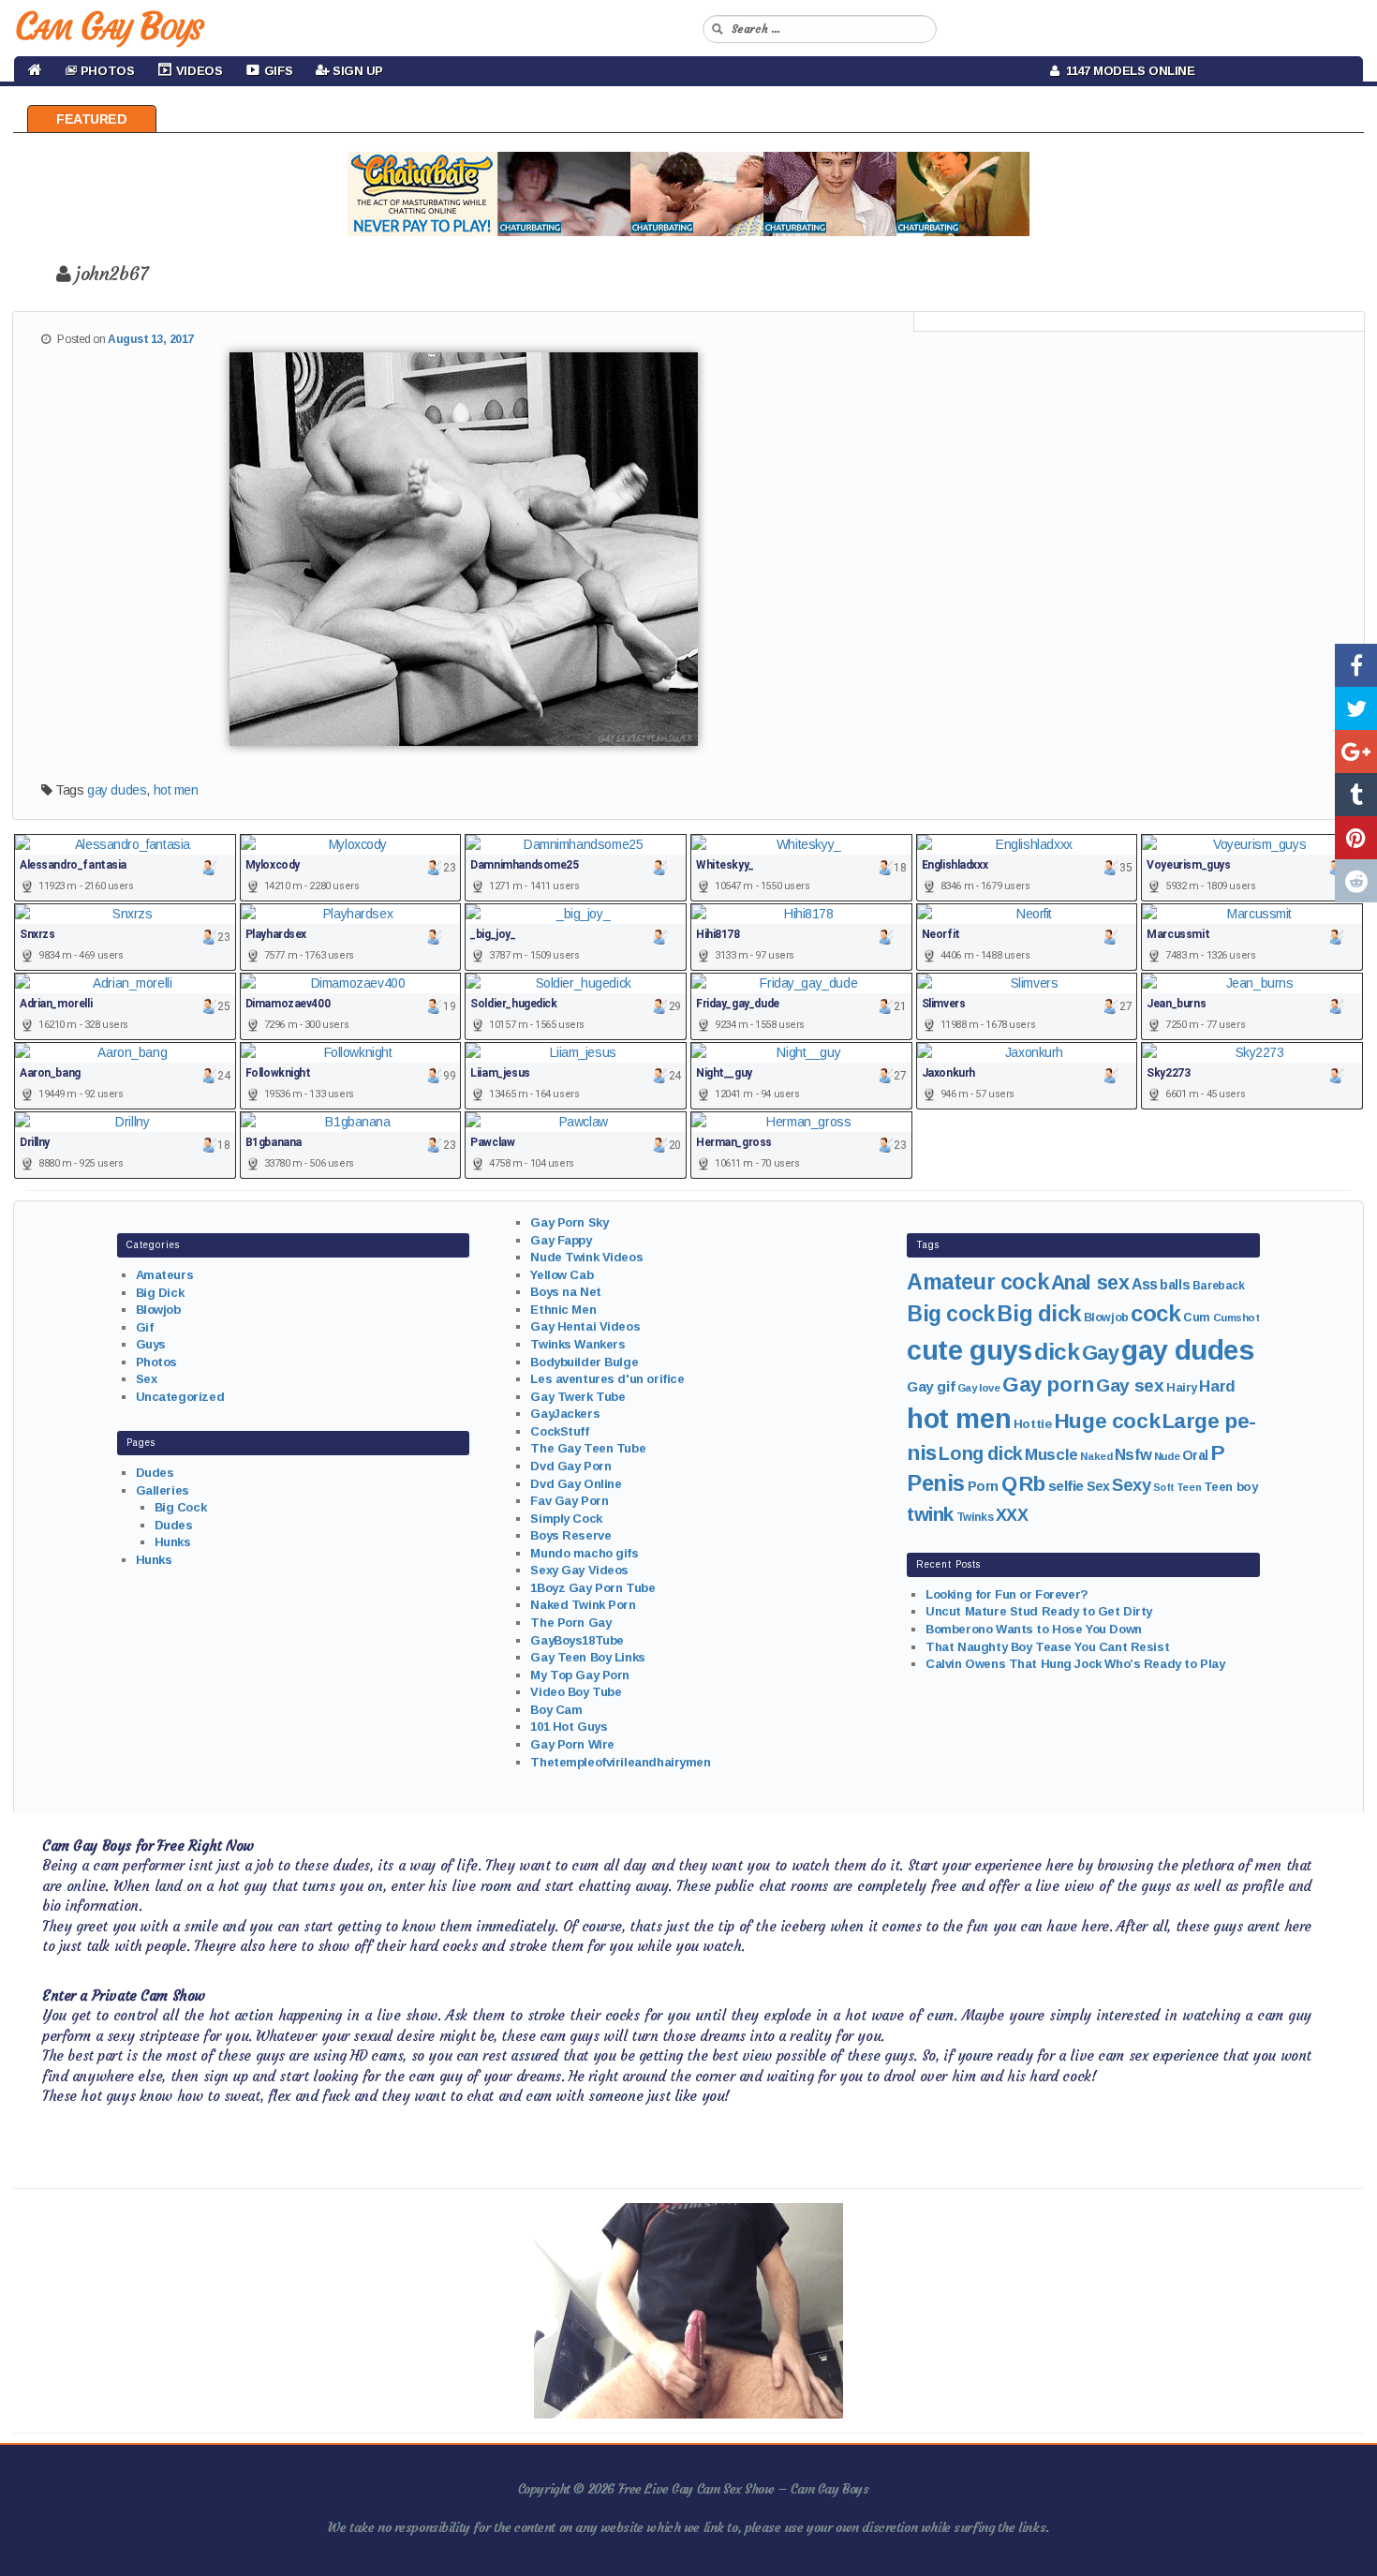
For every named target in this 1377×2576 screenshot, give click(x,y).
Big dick (1039, 1314)
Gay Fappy (561, 1240)
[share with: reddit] (1356, 881)
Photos (156, 1362)
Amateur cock (977, 1282)
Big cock (951, 1314)
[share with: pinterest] (1356, 838)
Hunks (173, 1542)
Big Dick (160, 1293)
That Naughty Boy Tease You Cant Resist (1047, 1647)
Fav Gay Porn (569, 1501)
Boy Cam (556, 1710)
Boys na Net (565, 1292)
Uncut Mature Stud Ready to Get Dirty (1039, 1611)
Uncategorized (180, 1397)
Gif (145, 1327)
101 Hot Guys (569, 1727)
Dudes (155, 1473)
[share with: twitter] (1356, 708)
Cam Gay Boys (108, 26)
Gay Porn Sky (569, 1222)
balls (1175, 1285)
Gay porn (1048, 1385)
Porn (983, 1486)
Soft (1163, 1487)
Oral (1195, 1455)
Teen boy (1231, 1487)
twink (930, 1514)
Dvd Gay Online (576, 1484)
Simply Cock (566, 1519)
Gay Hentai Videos (585, 1326)
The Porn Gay (570, 1623)
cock (1155, 1313)
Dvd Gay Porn (570, 1466)
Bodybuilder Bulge (584, 1362)
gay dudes (117, 790)
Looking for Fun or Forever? (1007, 1594)
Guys (151, 1344)
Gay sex (1130, 1385)
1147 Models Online (1127, 71)
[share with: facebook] (1356, 665)
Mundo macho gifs (584, 1553)
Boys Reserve (570, 1535)
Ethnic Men (563, 1310)
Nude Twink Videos (586, 1257)
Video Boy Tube (576, 1692)
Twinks (975, 1517)
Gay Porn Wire (572, 1744)
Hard (1217, 1386)
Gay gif (931, 1386)
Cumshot (1236, 1318)
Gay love (979, 1388)
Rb (1032, 1484)
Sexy (1131, 1485)
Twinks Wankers (577, 1344)
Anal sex (1090, 1283)
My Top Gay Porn (580, 1675)
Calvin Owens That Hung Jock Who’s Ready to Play (1075, 1664)
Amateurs (165, 1275)
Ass (1145, 1284)
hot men (176, 790)
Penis (936, 1483)
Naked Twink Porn (583, 1605)
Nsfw (1133, 1455)
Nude (1167, 1456)
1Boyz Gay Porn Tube (592, 1588)
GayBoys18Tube (577, 1640)
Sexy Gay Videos (579, 1570)
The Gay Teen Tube (588, 1448)
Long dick (980, 1453)
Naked (1096, 1456)
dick (1057, 1352)
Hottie (1032, 1424)
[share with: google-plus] (1356, 752)
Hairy (1182, 1387)
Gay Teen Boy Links (587, 1657)
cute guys (969, 1350)
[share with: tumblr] (1356, 795)
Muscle (1051, 1455)
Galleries (163, 1490)
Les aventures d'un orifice (607, 1379)
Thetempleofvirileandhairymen (620, 1762)
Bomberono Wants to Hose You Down (1034, 1629)
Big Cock (181, 1507)
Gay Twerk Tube (577, 1397)
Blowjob (158, 1310)
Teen (1189, 1487)
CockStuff (559, 1431)
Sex (147, 1379)
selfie (1066, 1486)
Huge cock (1107, 1421)
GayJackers (565, 1414)
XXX (1012, 1515)
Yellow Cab (562, 1275)
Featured (92, 119)
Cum (1197, 1318)
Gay (1101, 1353)
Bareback (1219, 1286)
